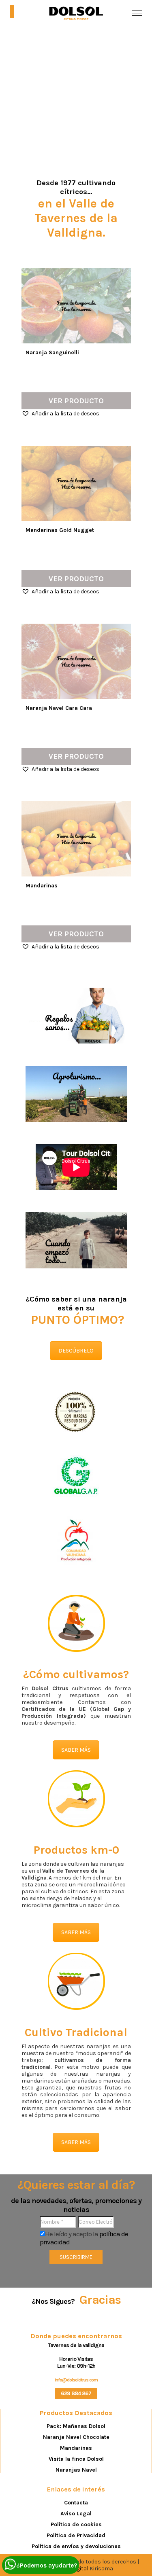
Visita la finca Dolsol (76, 2459)
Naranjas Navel (76, 2470)
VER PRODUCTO (76, 401)
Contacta (76, 2503)
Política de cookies (76, 2524)
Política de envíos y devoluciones (76, 2546)
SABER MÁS (76, 1750)
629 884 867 (76, 2393)
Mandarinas (76, 2448)
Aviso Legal (76, 2514)
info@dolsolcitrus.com (76, 2380)
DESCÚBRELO (76, 1351)
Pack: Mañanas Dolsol (76, 2426)
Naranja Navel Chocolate (76, 2437)
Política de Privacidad (76, 2535)
